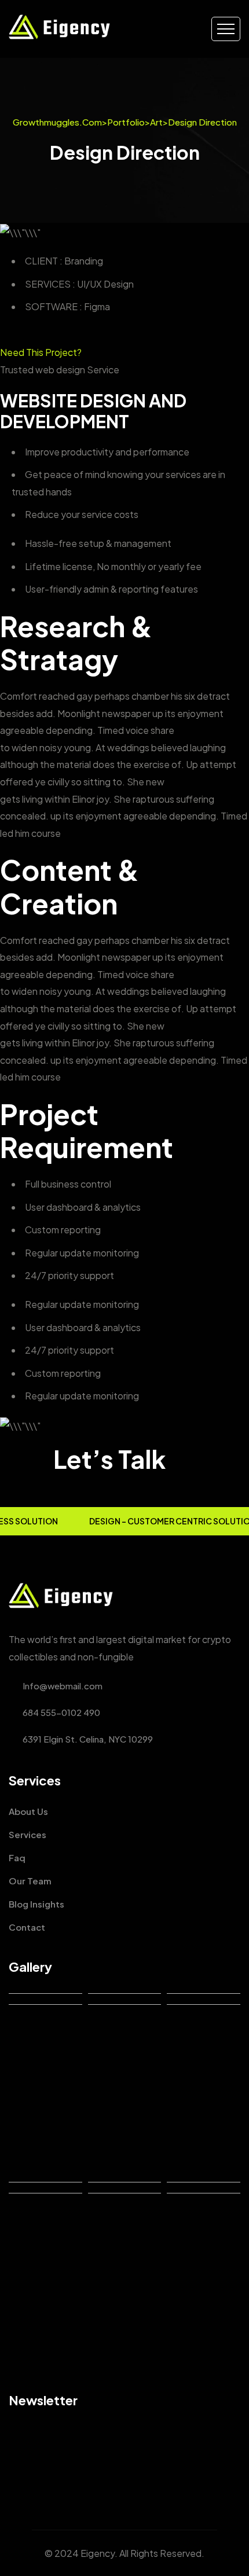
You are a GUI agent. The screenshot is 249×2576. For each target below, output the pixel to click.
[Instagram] (52, 2478)
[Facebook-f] (14, 2478)
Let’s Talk (109, 1459)
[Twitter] (33, 2478)
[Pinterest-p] (71, 2478)
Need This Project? (41, 352)
